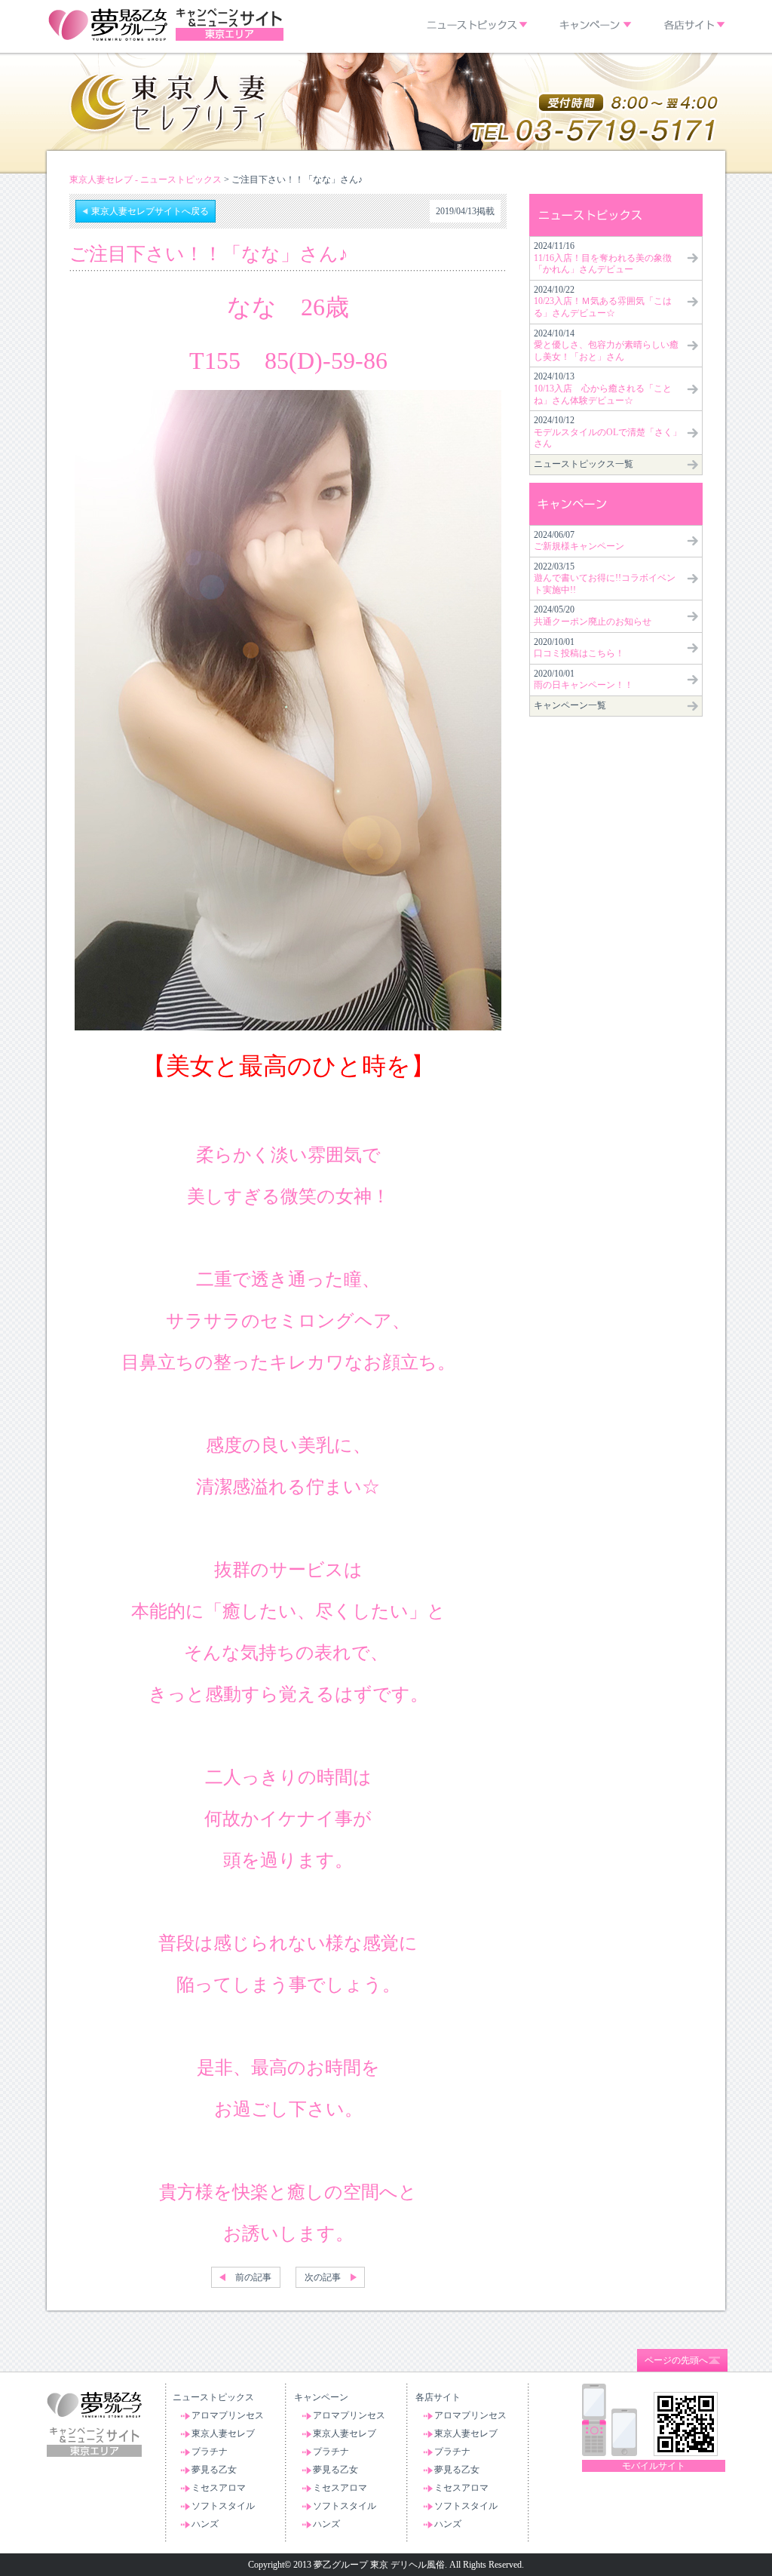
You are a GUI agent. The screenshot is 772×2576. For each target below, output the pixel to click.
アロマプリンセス (228, 2415)
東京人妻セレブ (223, 2433)
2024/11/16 (603, 258)
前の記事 (253, 2277)
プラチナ (210, 2452)
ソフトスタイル (223, 2506)
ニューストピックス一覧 (584, 464)
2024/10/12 (608, 432)
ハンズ (205, 2524)
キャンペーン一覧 (570, 705)
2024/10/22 (603, 301)
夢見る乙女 (214, 2470)
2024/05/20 (593, 616)
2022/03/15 (605, 578)
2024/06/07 (579, 541)
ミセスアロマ (219, 2488)
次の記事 (323, 2277)
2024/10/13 (603, 388)
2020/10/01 (579, 648)
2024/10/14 (606, 345)
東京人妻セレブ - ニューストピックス (146, 180)
